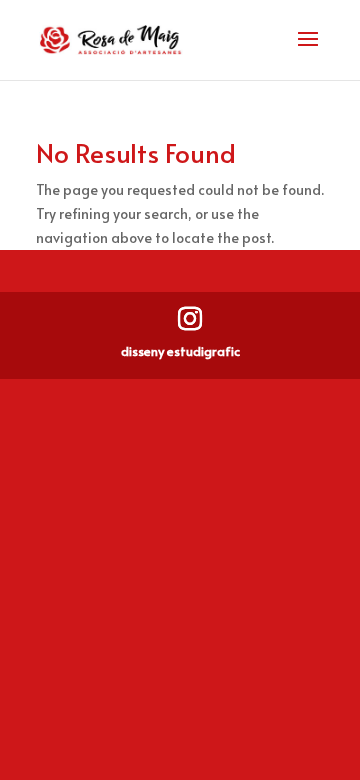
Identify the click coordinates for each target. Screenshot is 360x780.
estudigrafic (203, 351)
